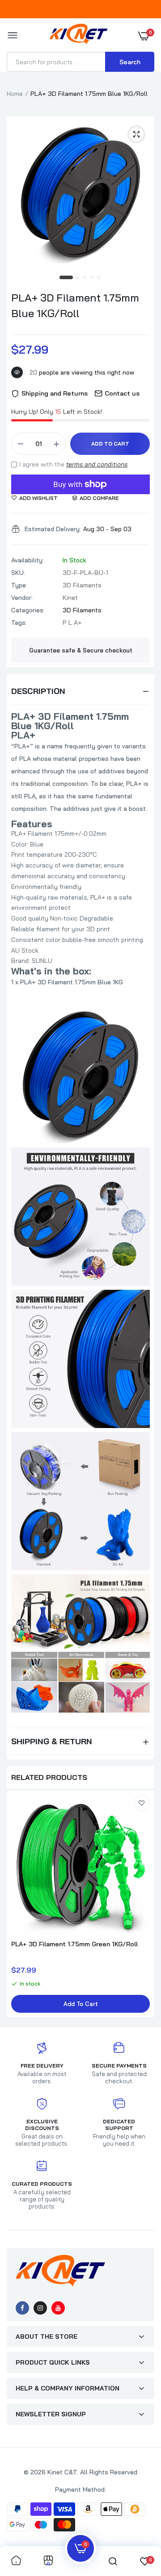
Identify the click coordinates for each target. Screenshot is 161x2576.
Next (143, 1905)
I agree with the (73, 464)
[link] (142, 1803)
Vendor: (22, 598)
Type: (19, 585)
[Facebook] (22, 2308)
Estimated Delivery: (53, 529)
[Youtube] (58, 2308)
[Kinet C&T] (78, 36)
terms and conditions (97, 464)
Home (15, 94)
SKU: (18, 573)
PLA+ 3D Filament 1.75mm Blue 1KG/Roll (75, 305)
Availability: (28, 560)
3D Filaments (82, 610)
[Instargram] (40, 2308)
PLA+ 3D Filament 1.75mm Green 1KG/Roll (74, 1944)
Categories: (28, 610)
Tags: (19, 623)
